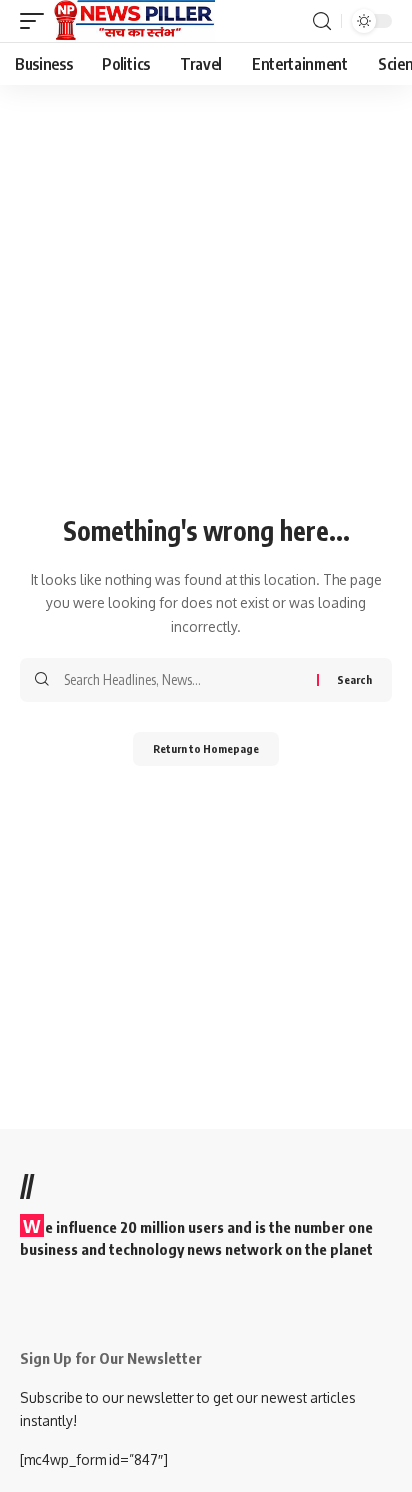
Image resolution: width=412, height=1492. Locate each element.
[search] (322, 21)
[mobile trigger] (37, 21)
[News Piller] (135, 21)
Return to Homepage (206, 748)
